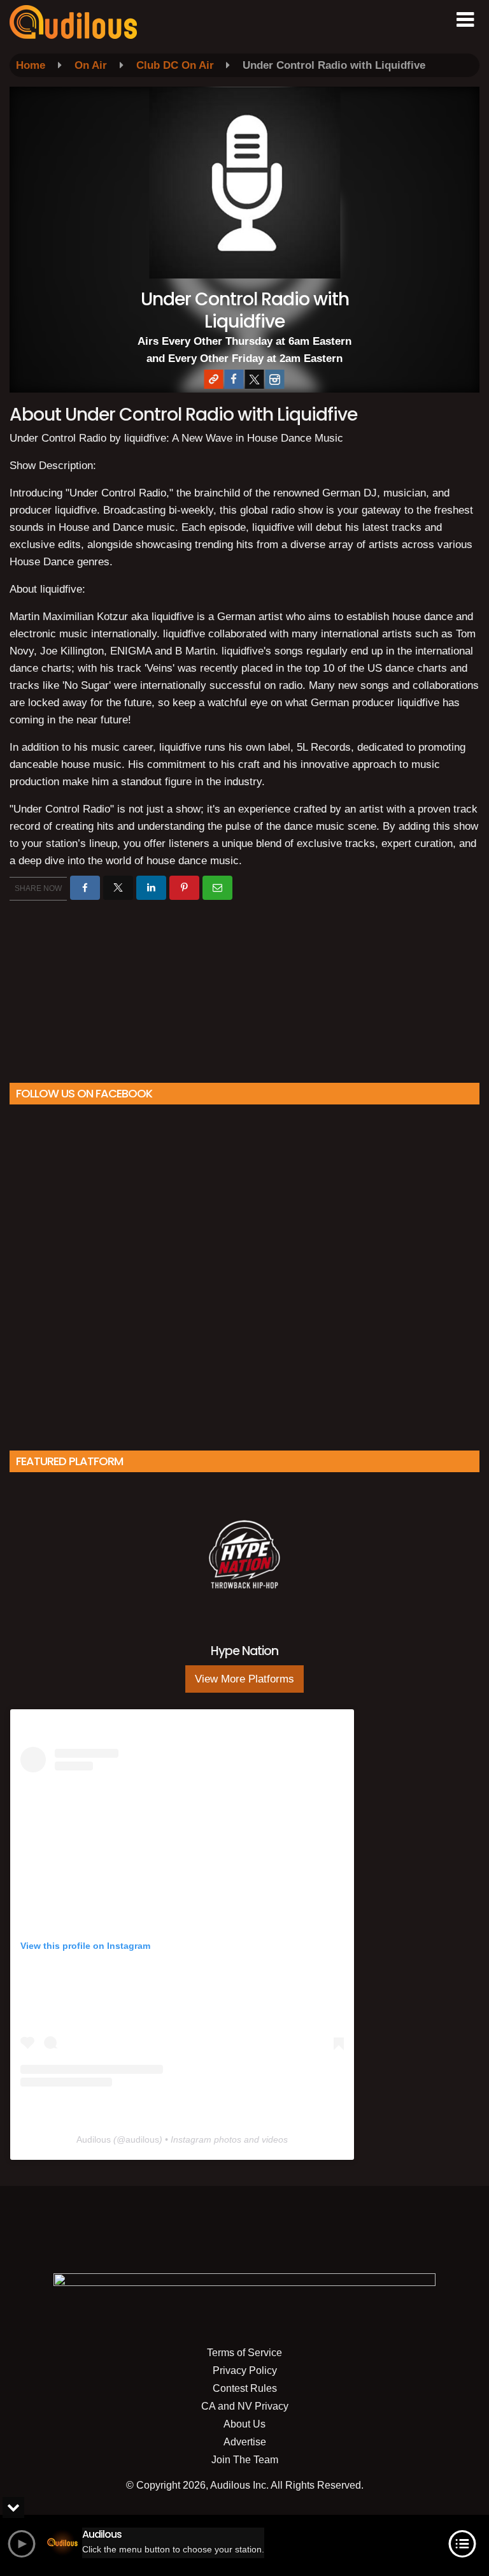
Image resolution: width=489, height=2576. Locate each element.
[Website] (213, 379)
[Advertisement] (244, 987)
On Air (91, 65)
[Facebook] (234, 379)
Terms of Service (244, 2353)
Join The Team (245, 2460)
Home (31, 65)
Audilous (94, 2139)
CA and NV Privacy (245, 2406)
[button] (465, 20)
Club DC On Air (175, 65)
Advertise (245, 2442)
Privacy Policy (245, 2370)
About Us (244, 2424)
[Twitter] (254, 379)
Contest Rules (245, 2388)
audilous (142, 2139)
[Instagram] (274, 379)
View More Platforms (244, 1679)
